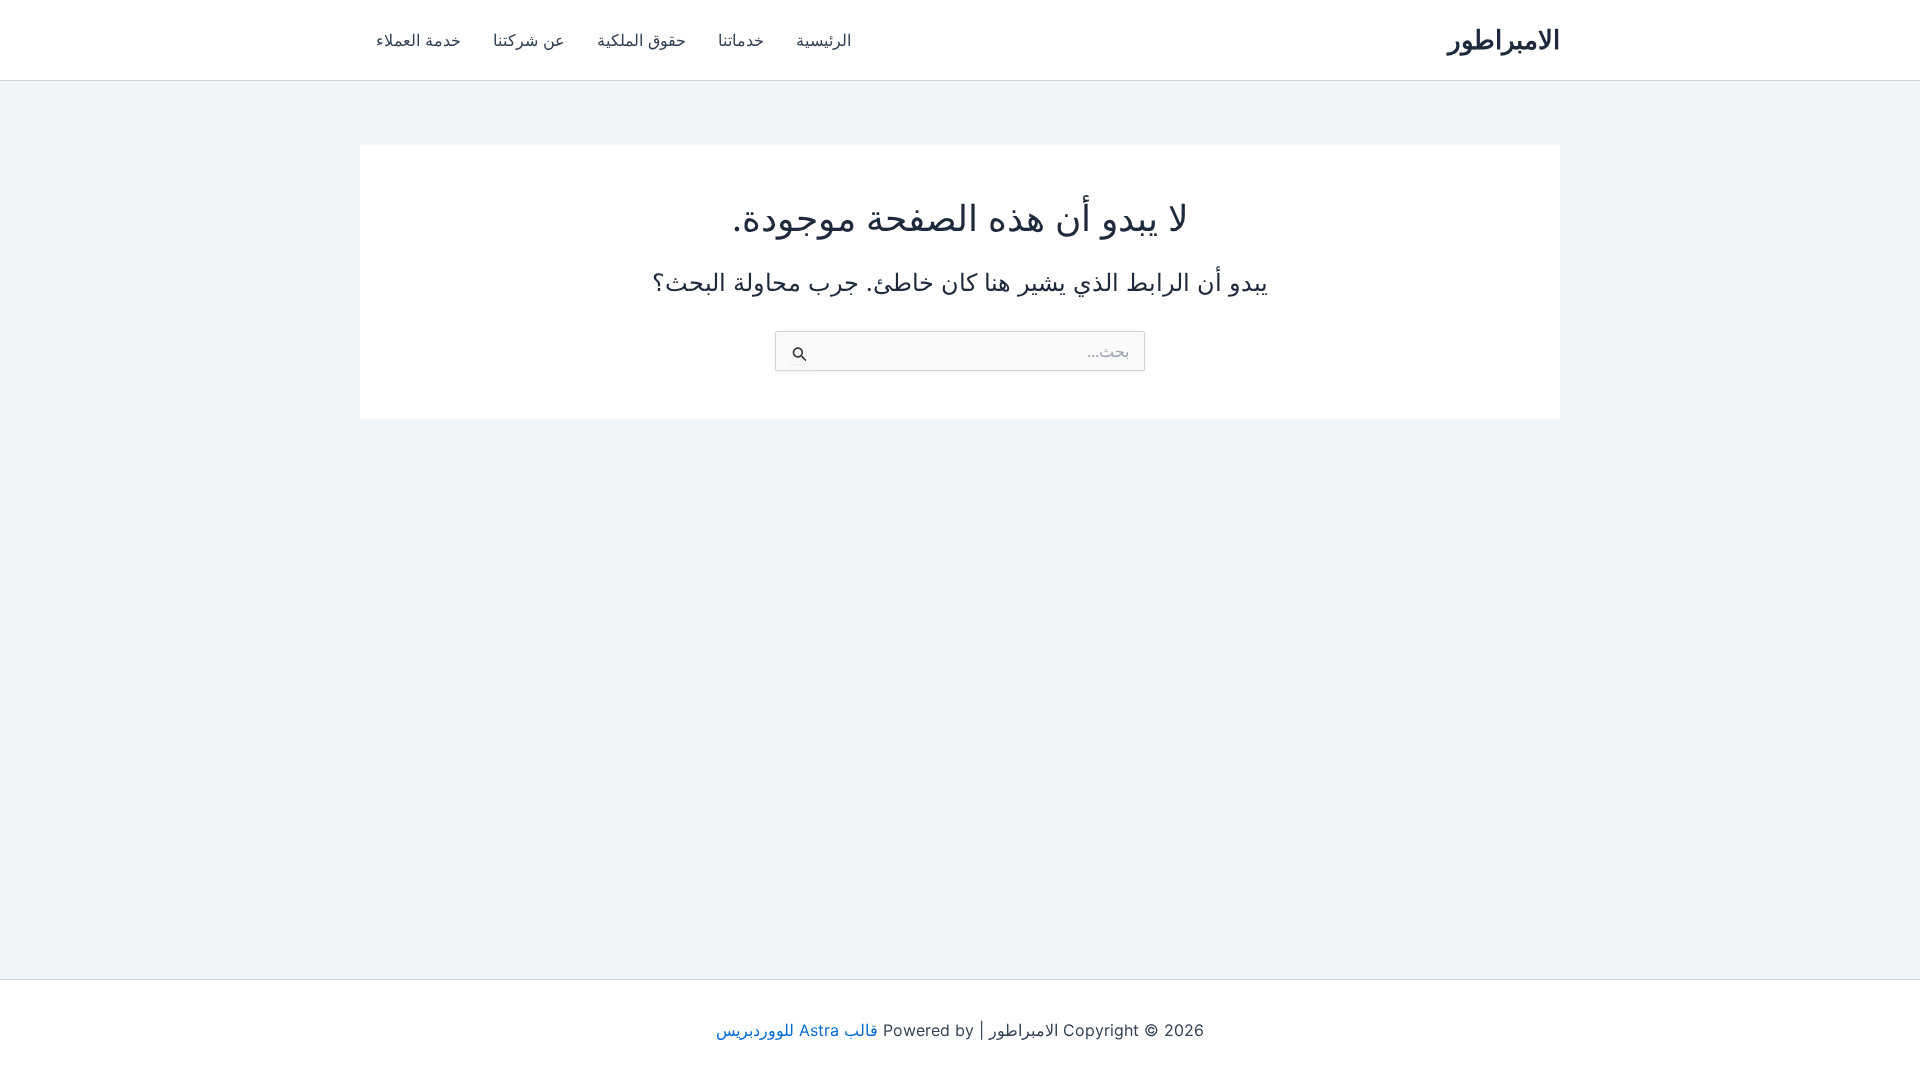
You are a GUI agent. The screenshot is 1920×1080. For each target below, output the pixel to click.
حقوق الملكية (641, 40)
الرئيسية (823, 40)
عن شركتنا (529, 40)
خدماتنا (741, 40)
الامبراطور (1504, 39)
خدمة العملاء (418, 40)
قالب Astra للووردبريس (797, 1030)
